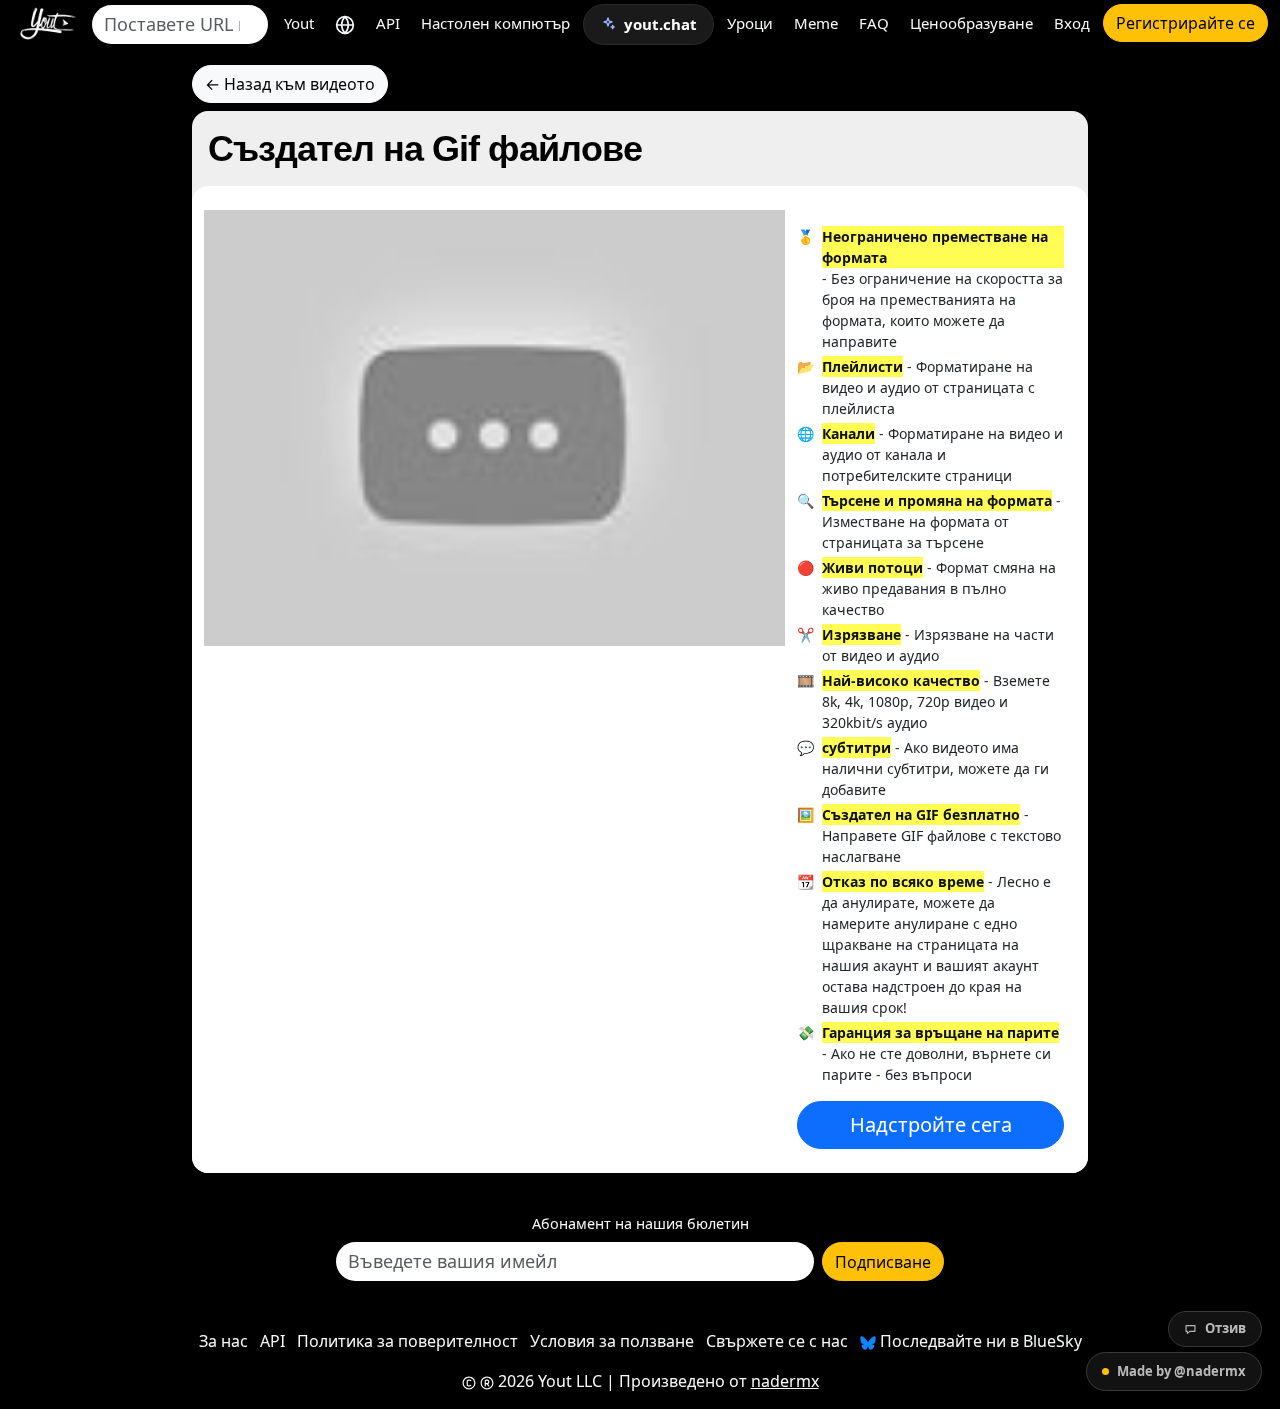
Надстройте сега (931, 1124)
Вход (1072, 23)
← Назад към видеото (290, 84)
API (388, 23)
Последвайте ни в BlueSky (979, 1341)
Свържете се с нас (777, 1341)
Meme (816, 23)
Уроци (750, 23)
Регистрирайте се (1185, 23)
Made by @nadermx (1181, 1371)
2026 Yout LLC (548, 1381)
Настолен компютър (495, 23)
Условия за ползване (612, 1341)
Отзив (1225, 1328)
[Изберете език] (345, 23)
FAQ (874, 23)
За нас (223, 1341)
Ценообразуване (971, 23)
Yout (299, 23)
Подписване (883, 1262)
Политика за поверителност (407, 1341)
